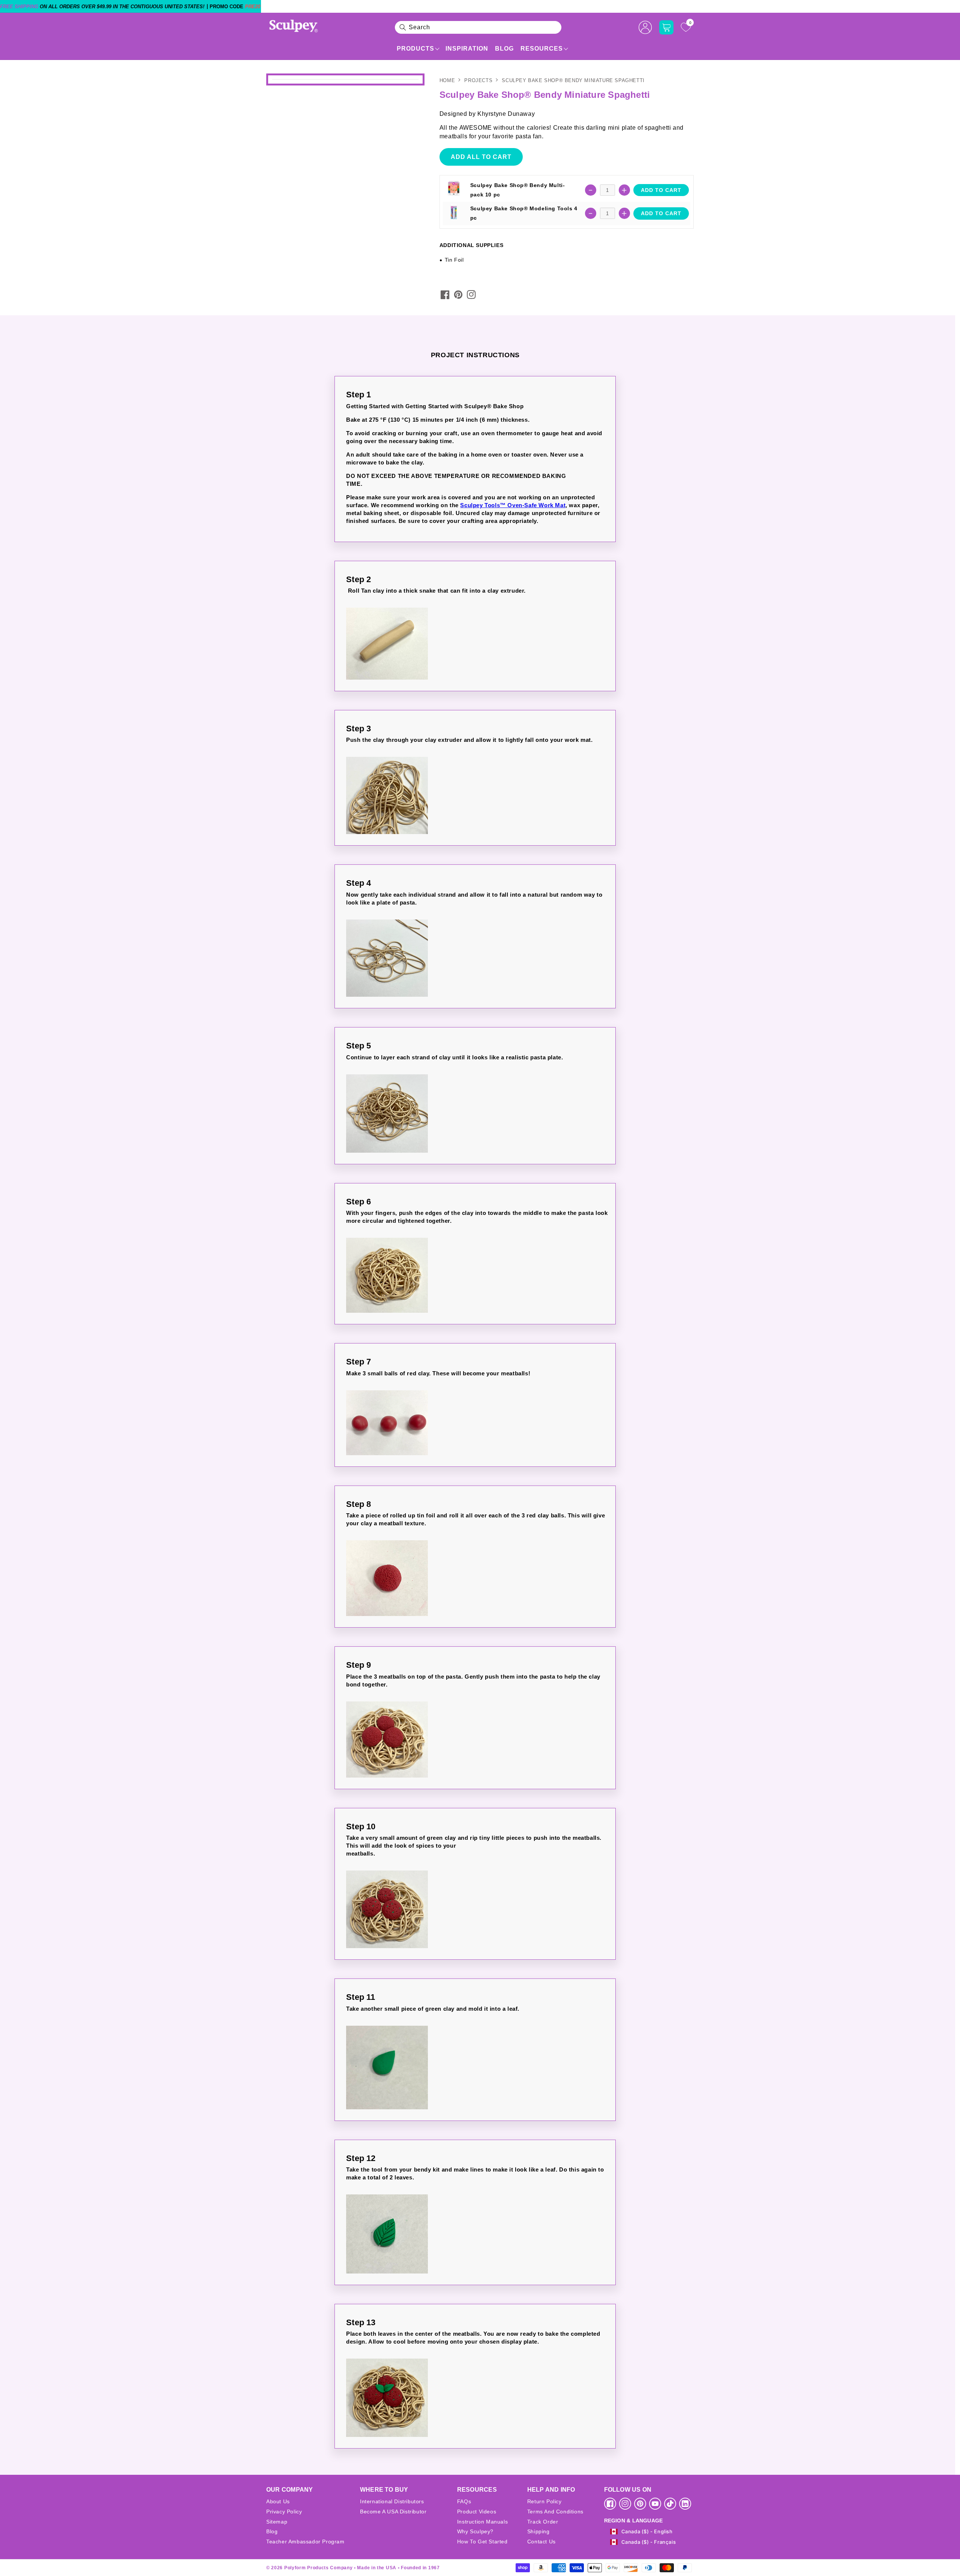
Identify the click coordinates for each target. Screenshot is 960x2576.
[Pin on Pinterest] (458, 295)
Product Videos (477, 2512)
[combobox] (478, 27)
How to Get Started (482, 2542)
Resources (542, 49)
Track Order (543, 2522)
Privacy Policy (284, 2512)
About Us (278, 2501)
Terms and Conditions (555, 2512)
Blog (504, 49)
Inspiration (467, 49)
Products (415, 49)
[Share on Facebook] (445, 295)
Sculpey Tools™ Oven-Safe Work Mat (513, 505)
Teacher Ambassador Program (305, 2542)
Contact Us (541, 2542)
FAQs (464, 2501)
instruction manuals (482, 2522)
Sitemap (277, 2522)
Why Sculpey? (475, 2531)
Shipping (538, 2531)
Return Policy (544, 2501)
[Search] (403, 27)
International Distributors (392, 2501)
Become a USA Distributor (393, 2512)
